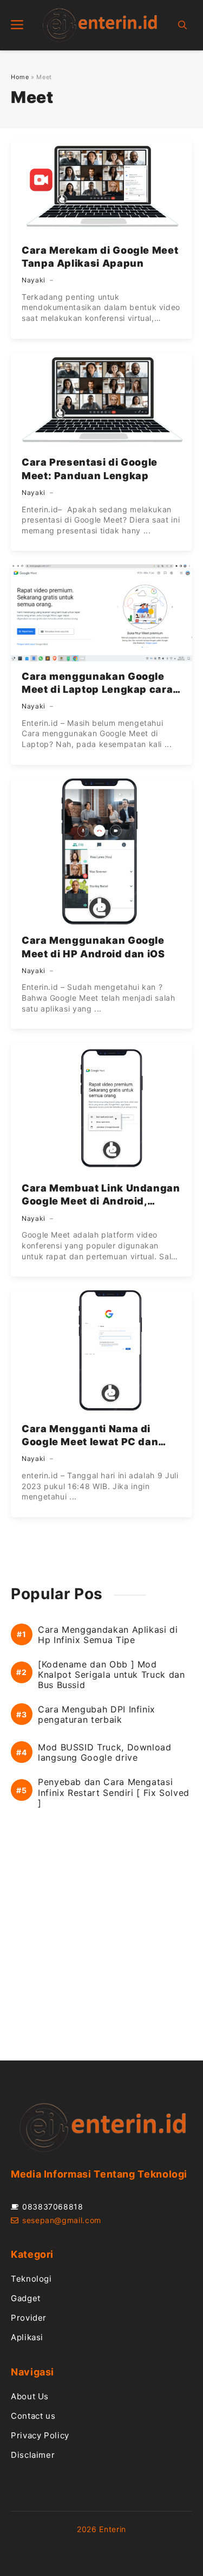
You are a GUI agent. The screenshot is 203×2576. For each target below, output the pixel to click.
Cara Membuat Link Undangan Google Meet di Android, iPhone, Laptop (101, 1201)
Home (20, 77)
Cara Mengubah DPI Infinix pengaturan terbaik (97, 1715)
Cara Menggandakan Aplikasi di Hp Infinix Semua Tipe (108, 1635)
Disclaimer (33, 2455)
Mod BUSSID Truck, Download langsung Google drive (105, 1753)
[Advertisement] (101, 1945)
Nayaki (34, 280)
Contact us (33, 2416)
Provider (29, 2318)
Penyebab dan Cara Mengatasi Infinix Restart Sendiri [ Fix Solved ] (114, 1792)
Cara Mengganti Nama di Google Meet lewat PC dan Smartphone (90, 1442)
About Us (30, 2396)
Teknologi (31, 2279)
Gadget (26, 2298)
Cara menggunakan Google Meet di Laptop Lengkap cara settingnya (97, 690)
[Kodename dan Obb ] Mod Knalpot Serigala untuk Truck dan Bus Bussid (111, 1675)
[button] (182, 25)
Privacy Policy (40, 2435)
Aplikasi (27, 2337)
